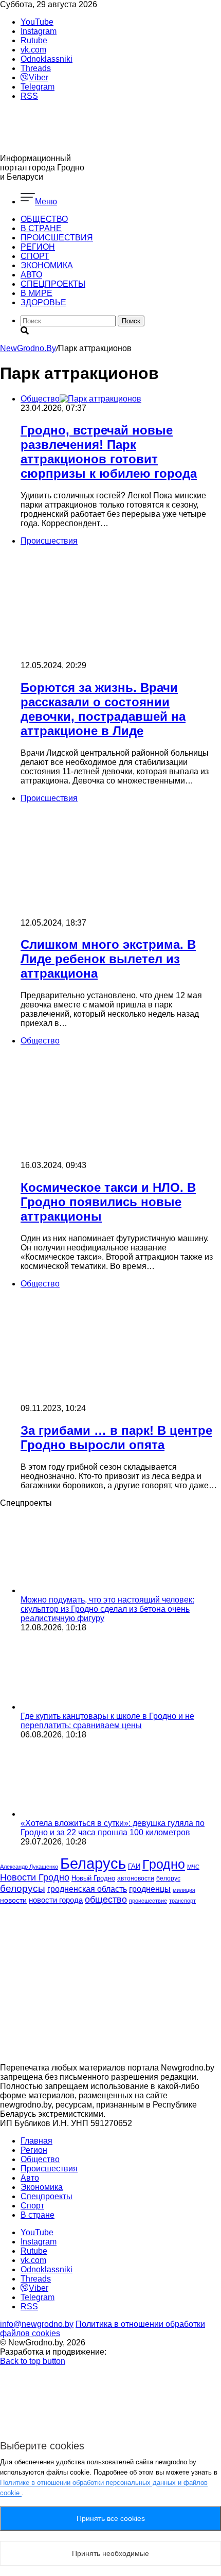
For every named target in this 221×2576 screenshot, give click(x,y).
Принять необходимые (110, 2553)
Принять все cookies (111, 2518)
